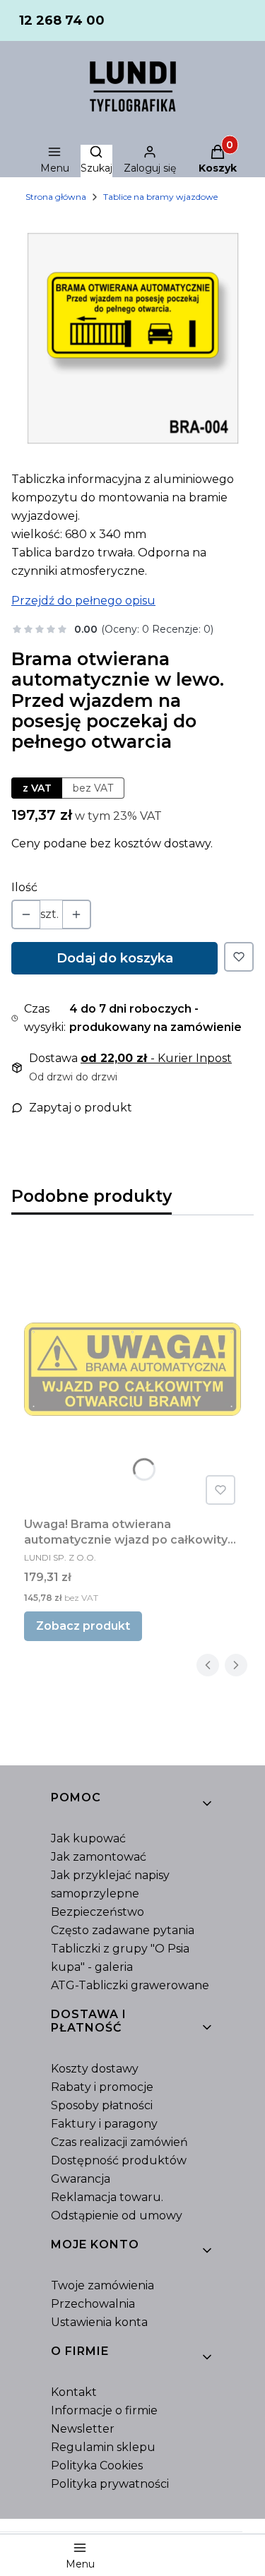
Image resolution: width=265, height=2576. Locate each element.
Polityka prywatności (110, 2484)
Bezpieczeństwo (98, 1912)
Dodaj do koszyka (115, 958)
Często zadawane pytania (123, 1930)
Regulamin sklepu (103, 2447)
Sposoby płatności (102, 2105)
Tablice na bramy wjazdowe (160, 197)
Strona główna (56, 197)
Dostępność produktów (119, 2160)
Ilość (24, 887)
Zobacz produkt (83, 1626)
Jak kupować (88, 1838)
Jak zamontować (99, 1857)
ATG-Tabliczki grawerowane (130, 1985)
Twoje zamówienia (102, 2285)
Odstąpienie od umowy (117, 2216)
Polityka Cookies (97, 2465)
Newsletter (83, 2429)
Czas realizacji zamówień (119, 2142)
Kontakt (74, 2392)
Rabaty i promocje (102, 2087)
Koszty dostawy (95, 2069)
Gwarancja (81, 2179)
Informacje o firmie (104, 2410)
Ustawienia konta (99, 2322)
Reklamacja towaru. (107, 2197)
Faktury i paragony (104, 2124)
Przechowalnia (93, 2304)
